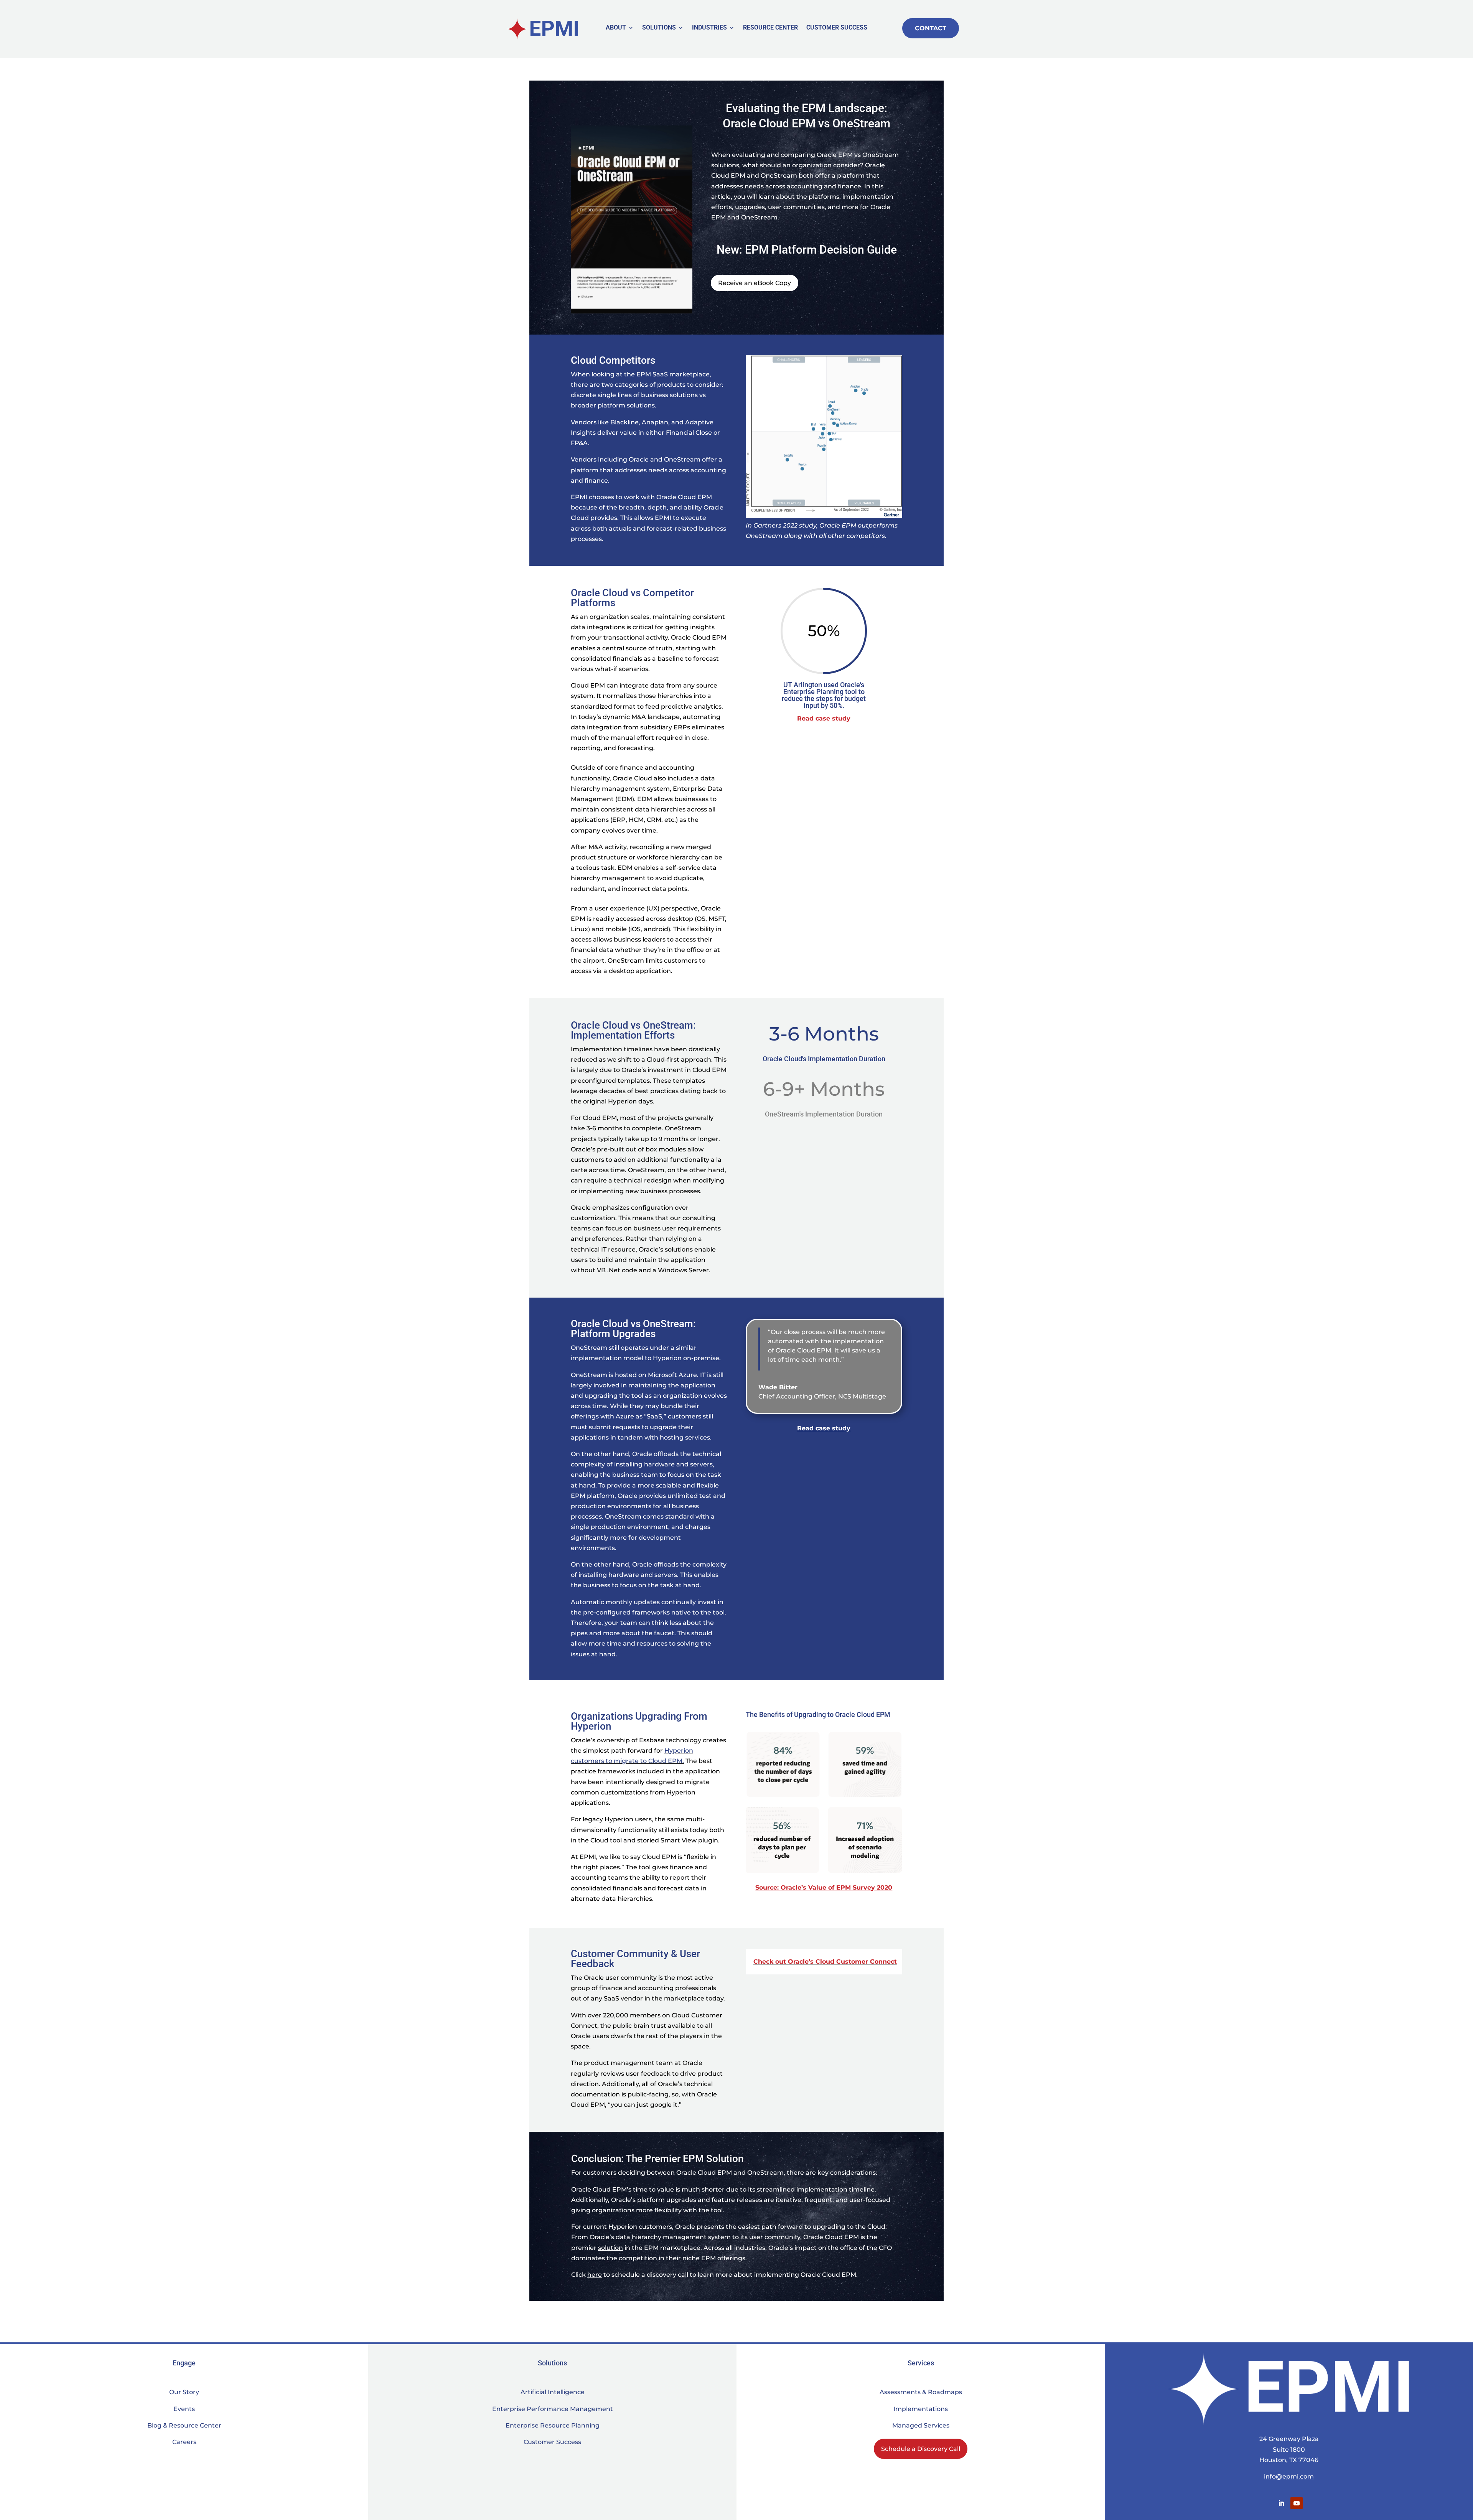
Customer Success (837, 28)
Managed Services (921, 2425)
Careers (184, 2442)
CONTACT (931, 28)
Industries (709, 28)
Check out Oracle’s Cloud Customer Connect (825, 1962)
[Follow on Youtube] (1297, 2503)
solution (610, 2248)
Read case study (824, 718)
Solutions (659, 28)
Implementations (921, 2409)
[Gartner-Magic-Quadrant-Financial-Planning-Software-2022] (824, 518)
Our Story (184, 2392)
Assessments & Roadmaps (921, 2392)
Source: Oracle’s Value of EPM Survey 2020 (824, 1888)
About (616, 28)
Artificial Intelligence (553, 2392)
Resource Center (770, 28)
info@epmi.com (1289, 2476)
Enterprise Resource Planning (553, 2425)
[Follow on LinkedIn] (1281, 2503)
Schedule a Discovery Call (921, 2449)
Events (184, 2409)
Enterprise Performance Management (553, 2409)
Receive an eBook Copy (755, 283)
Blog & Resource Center (184, 2425)
